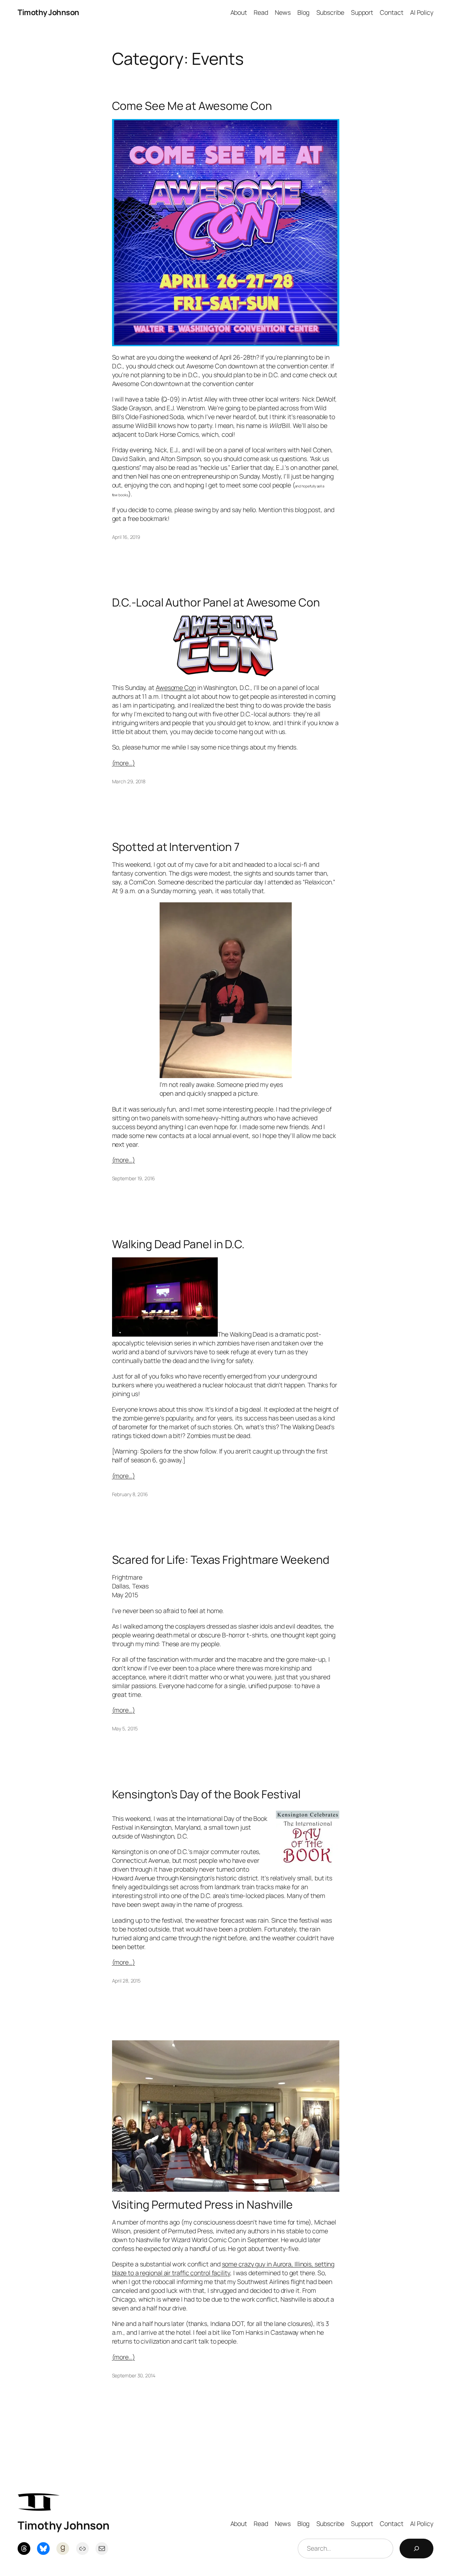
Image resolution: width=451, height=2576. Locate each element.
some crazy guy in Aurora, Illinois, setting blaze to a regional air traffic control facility (223, 2268)
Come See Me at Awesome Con (192, 106)
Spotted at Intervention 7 (176, 847)
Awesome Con (176, 687)
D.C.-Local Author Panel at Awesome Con (216, 603)
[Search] (416, 2549)
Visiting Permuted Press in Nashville (202, 2205)
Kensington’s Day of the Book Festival (206, 1794)
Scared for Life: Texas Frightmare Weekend (221, 1560)
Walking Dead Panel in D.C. (178, 1244)
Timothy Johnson (48, 12)
